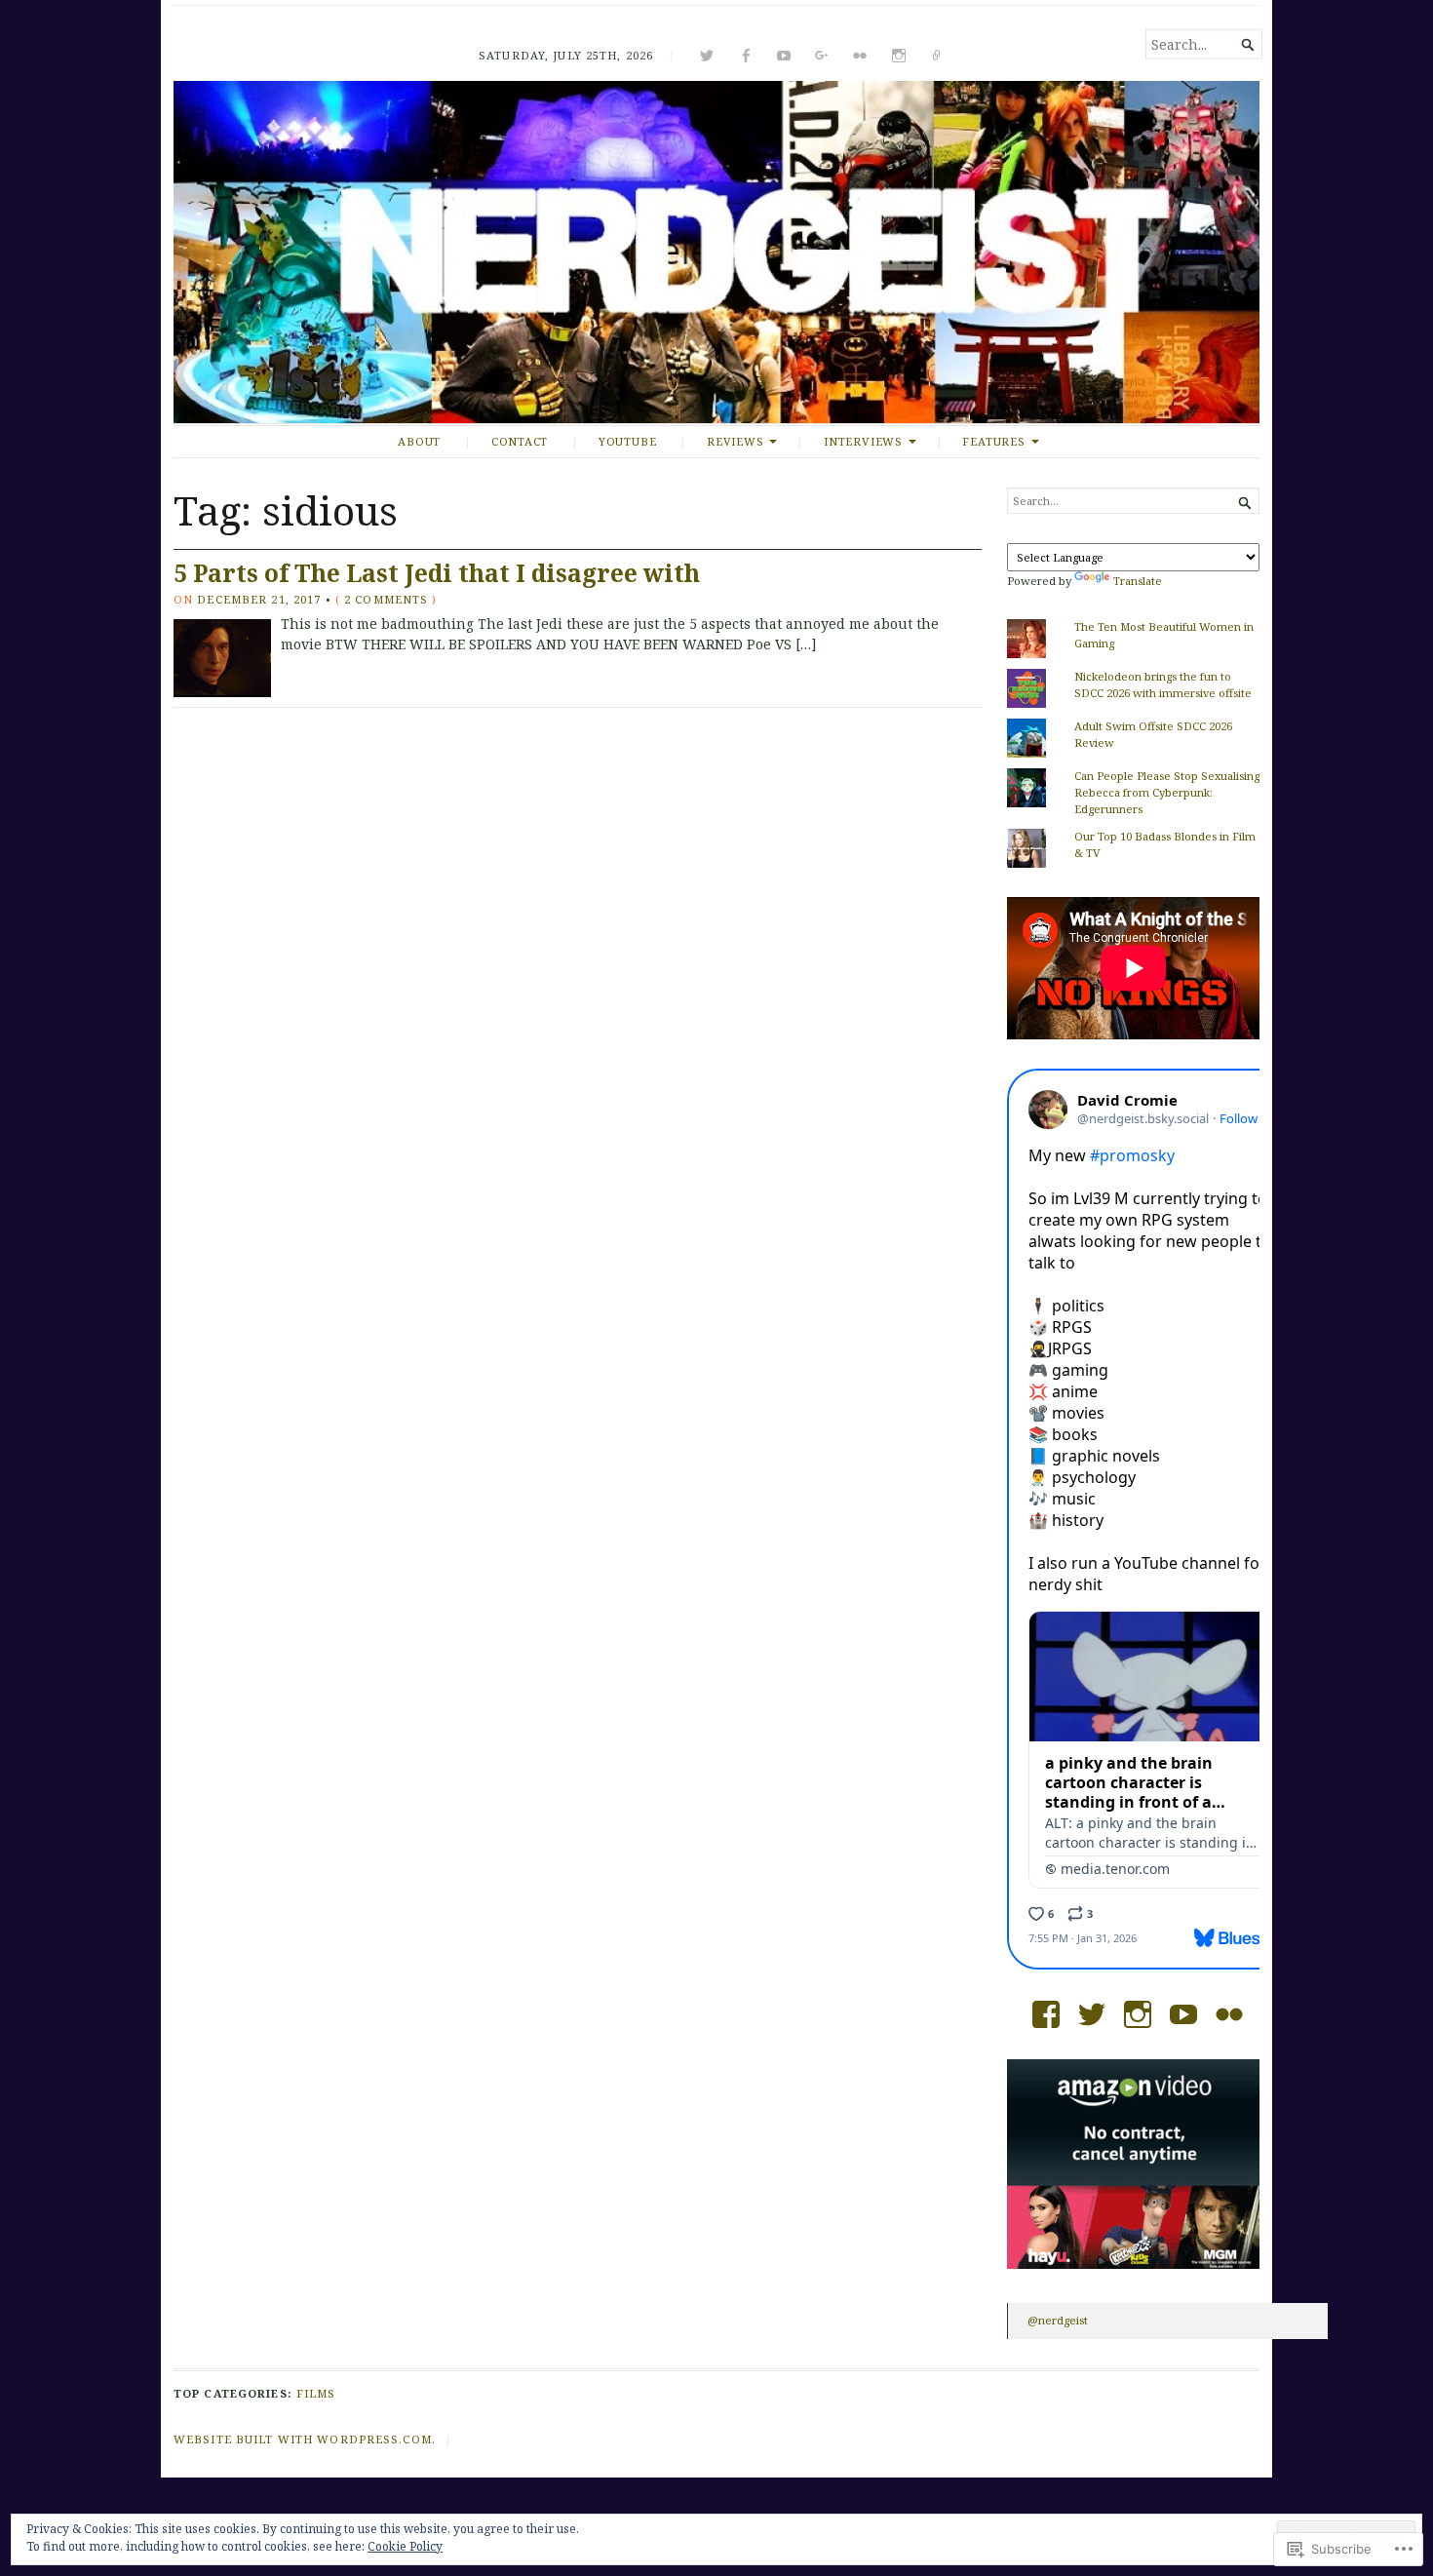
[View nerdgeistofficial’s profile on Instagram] (1138, 2014)
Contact (520, 441)
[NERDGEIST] (716, 252)
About (419, 441)
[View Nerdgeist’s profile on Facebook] (1046, 2014)
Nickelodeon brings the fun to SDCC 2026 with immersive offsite (1163, 684)
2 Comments (386, 599)
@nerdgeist (1058, 2320)
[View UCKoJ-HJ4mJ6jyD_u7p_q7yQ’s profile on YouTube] (1183, 2014)
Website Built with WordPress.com (303, 2439)
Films (316, 2393)
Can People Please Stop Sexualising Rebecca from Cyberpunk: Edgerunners (1167, 792)
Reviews (736, 441)
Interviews (863, 441)
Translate (1138, 581)
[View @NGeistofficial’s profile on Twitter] (1092, 2014)
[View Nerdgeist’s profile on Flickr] (1229, 2014)
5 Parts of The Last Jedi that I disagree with (437, 573)
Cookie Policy (405, 2546)
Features (993, 441)
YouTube (628, 441)
